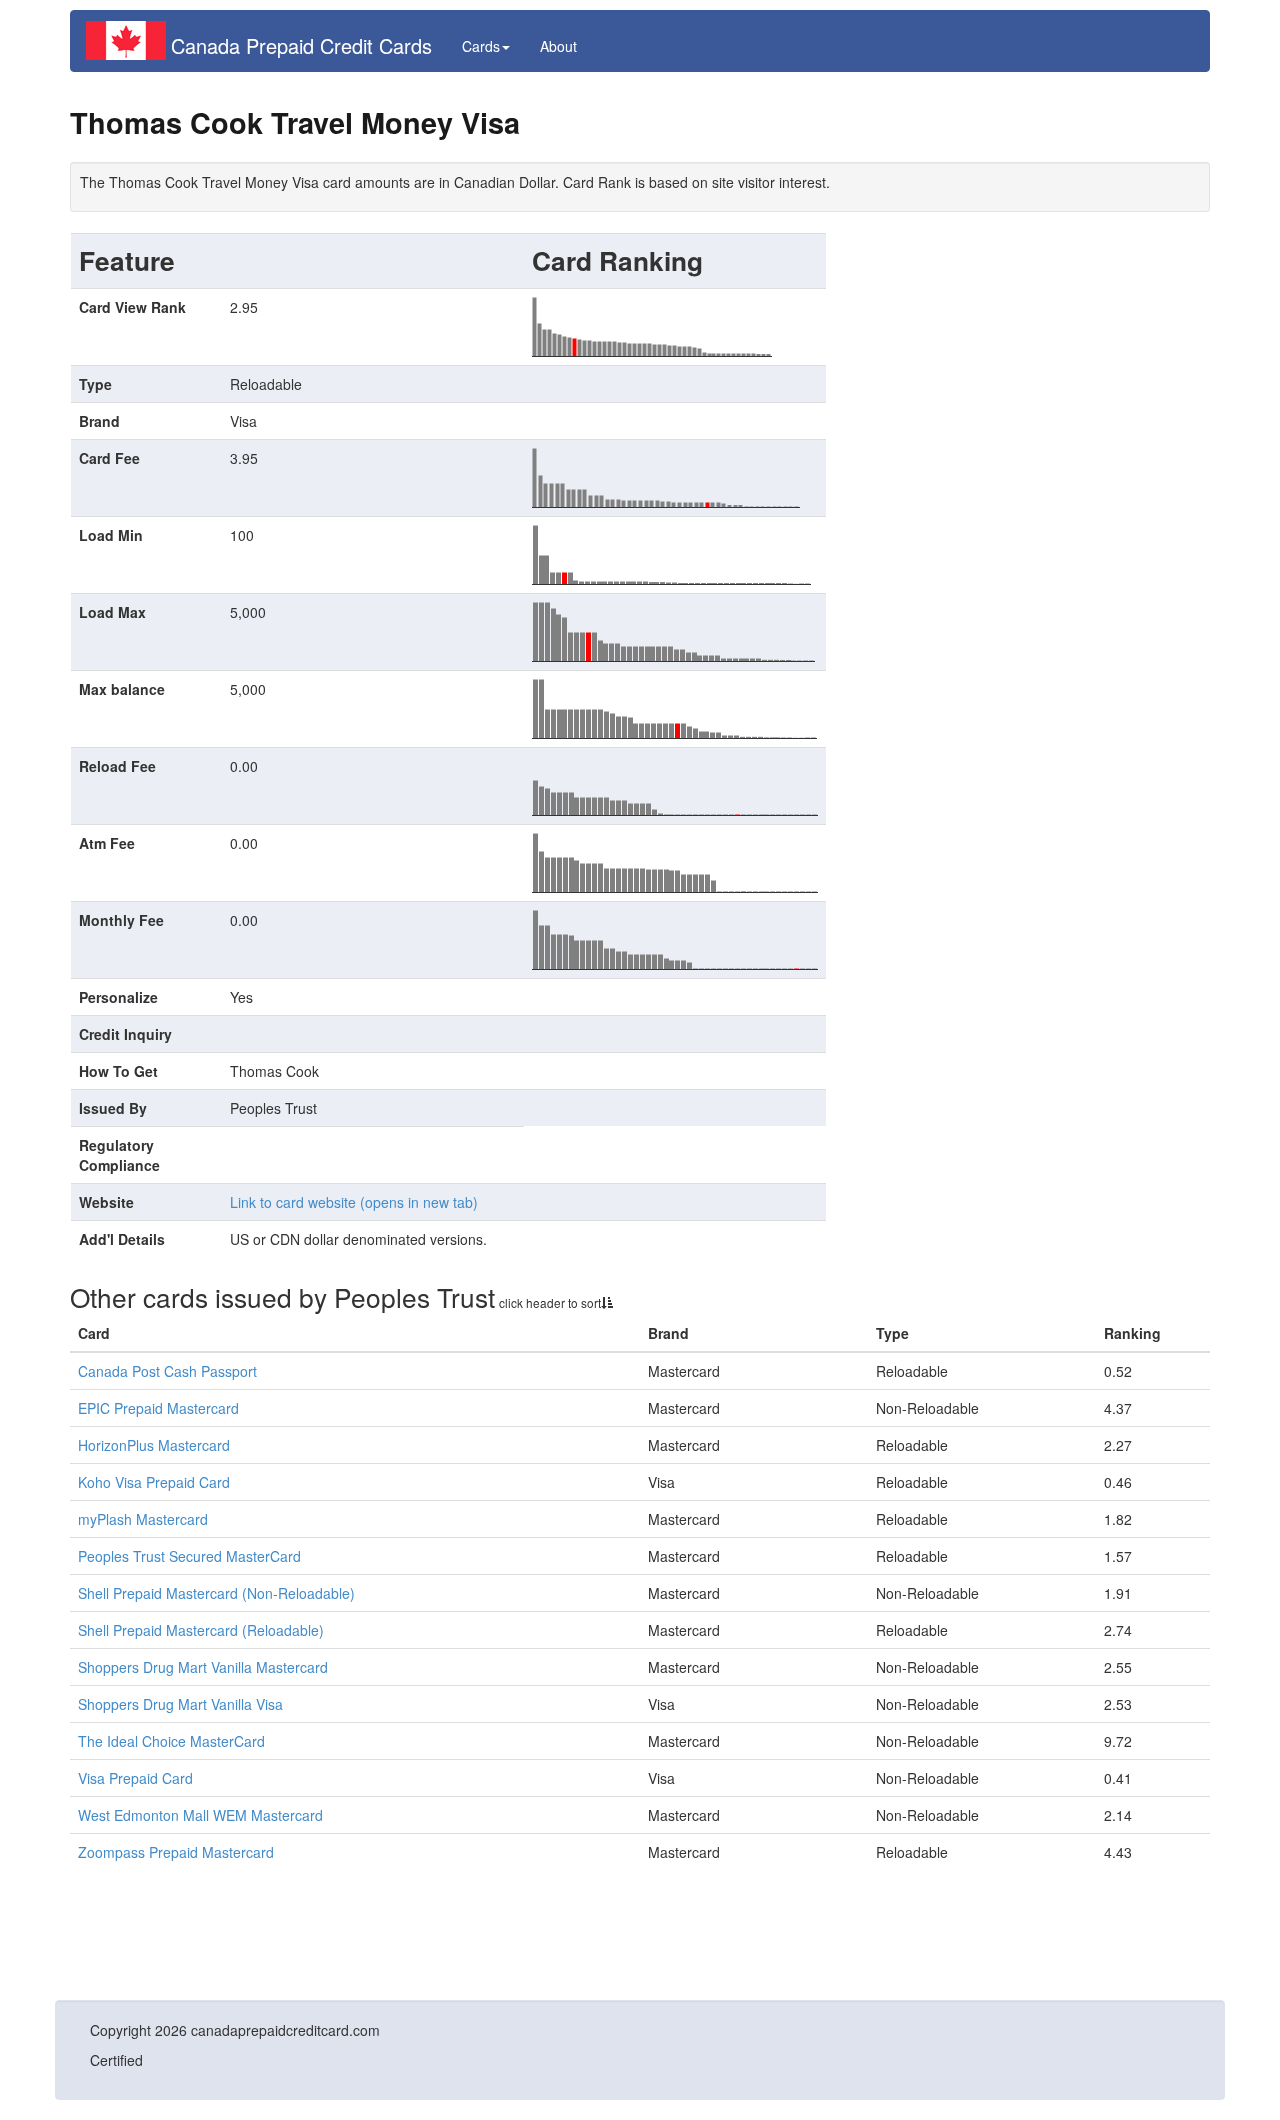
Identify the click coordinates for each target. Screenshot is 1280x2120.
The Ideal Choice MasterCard (171, 1741)
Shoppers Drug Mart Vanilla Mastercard (203, 1667)
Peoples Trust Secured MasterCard (189, 1556)
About (558, 46)
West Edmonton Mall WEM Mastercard (200, 1815)
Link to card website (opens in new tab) (354, 1202)
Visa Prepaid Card (135, 1778)
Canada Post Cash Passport (167, 1371)
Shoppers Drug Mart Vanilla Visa (180, 1704)
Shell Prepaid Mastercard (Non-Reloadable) (216, 1593)
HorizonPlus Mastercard (154, 1445)
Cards (481, 46)
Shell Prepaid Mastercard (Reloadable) (201, 1630)
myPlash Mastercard (143, 1519)
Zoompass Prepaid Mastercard (176, 1852)
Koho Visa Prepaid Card (154, 1482)
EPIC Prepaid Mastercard (158, 1408)
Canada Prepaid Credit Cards (301, 45)
